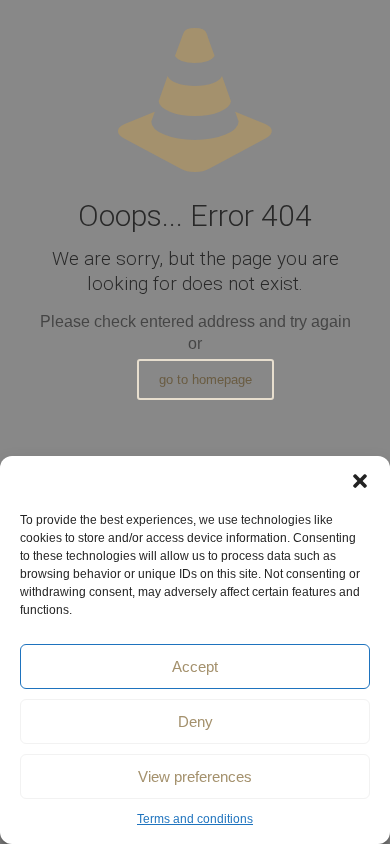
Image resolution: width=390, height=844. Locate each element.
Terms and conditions (195, 819)
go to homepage (205, 379)
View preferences (195, 776)
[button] (360, 481)
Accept (195, 666)
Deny (195, 721)
